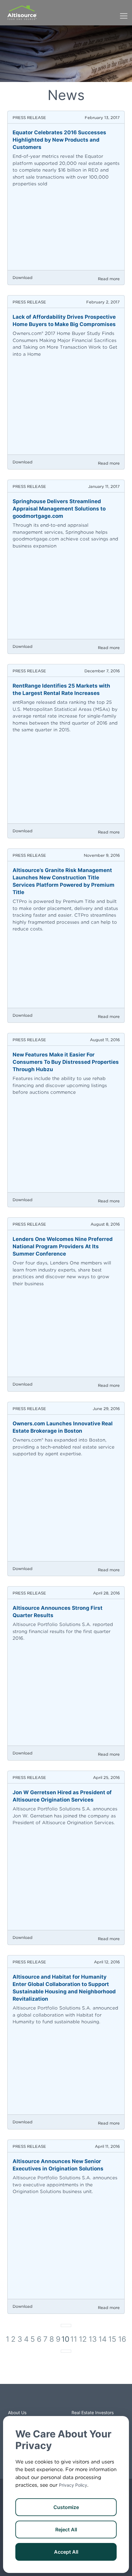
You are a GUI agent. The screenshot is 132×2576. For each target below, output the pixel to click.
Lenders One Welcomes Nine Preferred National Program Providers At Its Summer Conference (63, 1246)
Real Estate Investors (93, 2413)
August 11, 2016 (105, 1040)
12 (83, 2339)
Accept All (66, 2552)
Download (23, 278)
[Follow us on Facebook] (54, 2400)
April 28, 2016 (106, 1593)
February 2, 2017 (103, 302)
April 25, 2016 (106, 1778)
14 (103, 2339)
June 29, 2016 (106, 1409)
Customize (66, 2507)
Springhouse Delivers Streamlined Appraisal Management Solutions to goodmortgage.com (59, 509)
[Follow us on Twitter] (66, 2400)
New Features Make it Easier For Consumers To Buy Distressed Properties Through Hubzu (66, 1062)
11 (74, 2339)
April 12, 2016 (107, 1962)
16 (122, 2339)
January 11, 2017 (104, 486)
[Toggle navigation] (124, 13)
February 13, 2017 (102, 118)
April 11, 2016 (107, 2146)
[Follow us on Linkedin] (78, 2400)
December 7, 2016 (102, 671)
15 (112, 2339)
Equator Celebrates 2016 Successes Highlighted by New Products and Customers (59, 140)
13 (93, 2339)
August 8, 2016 (105, 1224)
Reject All (66, 2530)
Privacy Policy (73, 2485)
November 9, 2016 (102, 855)
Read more (109, 279)
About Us (17, 2413)
